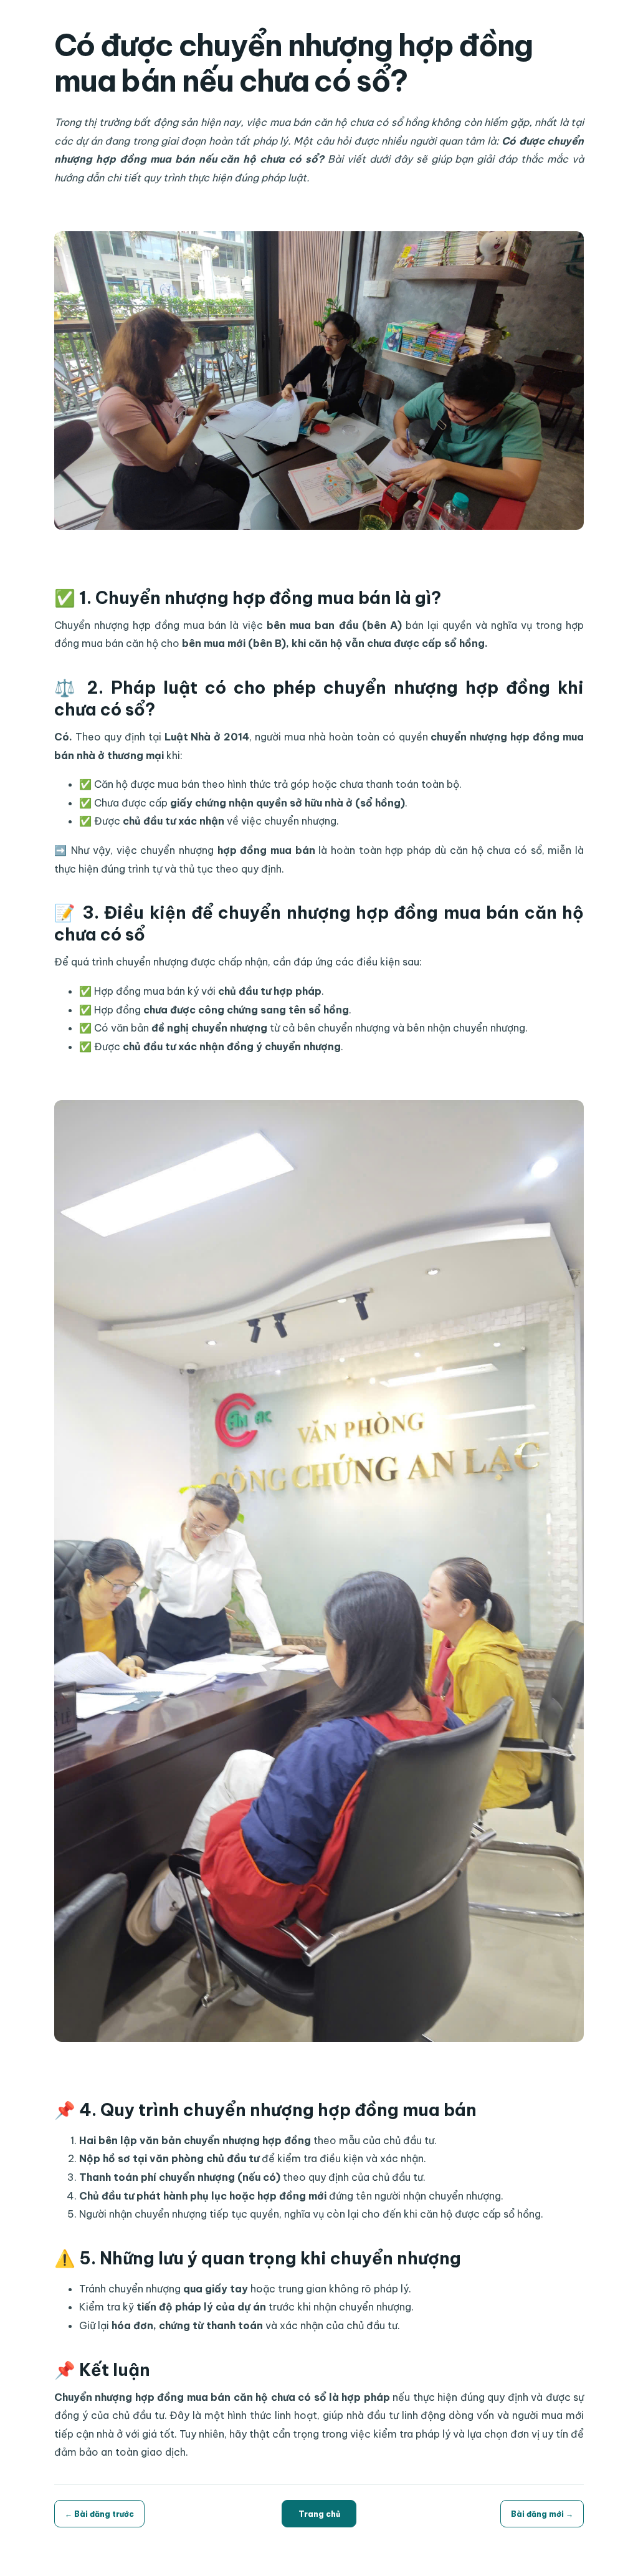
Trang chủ (319, 2514)
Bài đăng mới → (542, 2514)
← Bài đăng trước (99, 2514)
